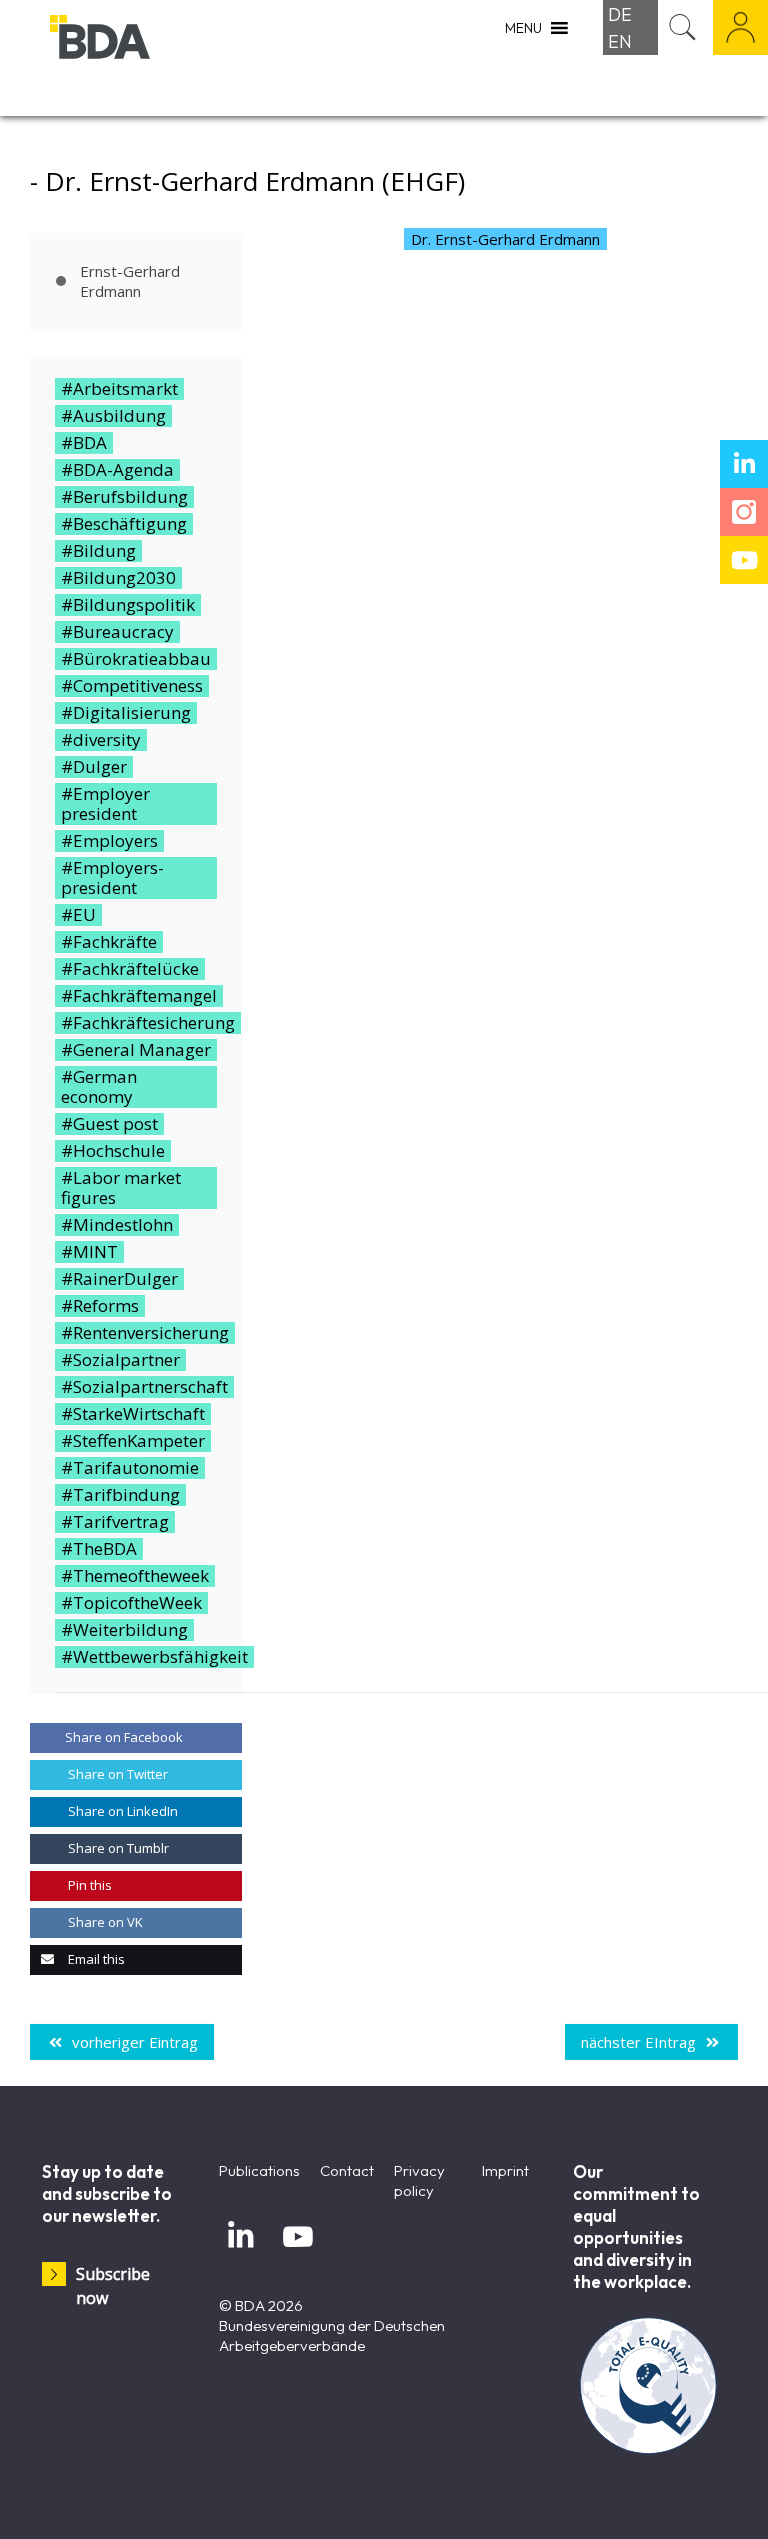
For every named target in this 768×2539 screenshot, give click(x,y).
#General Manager (136, 1050)
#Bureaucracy (117, 632)
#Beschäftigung (124, 524)
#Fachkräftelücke (130, 969)
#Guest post (109, 1124)
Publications (259, 2170)
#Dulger (94, 767)
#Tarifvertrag (115, 1522)
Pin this (88, 1885)
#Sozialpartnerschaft (144, 1387)
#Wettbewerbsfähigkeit (154, 1657)
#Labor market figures (121, 1188)
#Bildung (98, 551)
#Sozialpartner (120, 1360)
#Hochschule (113, 1151)
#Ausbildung (113, 416)
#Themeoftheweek (135, 1576)
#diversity (101, 740)
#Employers (109, 841)
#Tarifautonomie (130, 1468)
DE (620, 14)
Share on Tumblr (117, 1848)
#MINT (89, 1252)
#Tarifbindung (120, 1495)
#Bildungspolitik (128, 605)
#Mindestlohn (117, 1225)
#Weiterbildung (124, 1630)
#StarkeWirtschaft (133, 1414)
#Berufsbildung (124, 497)
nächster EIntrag (638, 2042)
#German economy (99, 1087)
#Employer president (105, 804)
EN (620, 41)
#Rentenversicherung (145, 1333)
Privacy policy (419, 2180)
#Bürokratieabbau (136, 659)
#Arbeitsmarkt (119, 389)
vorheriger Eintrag (135, 2042)
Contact (347, 2170)
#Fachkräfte (109, 942)
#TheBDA (99, 1549)
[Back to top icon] (672, 2498)
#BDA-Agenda (117, 470)
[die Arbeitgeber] (150, 57)
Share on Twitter (116, 1774)
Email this (95, 1959)
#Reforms (100, 1306)
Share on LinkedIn (121, 1811)
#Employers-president (112, 878)
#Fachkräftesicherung (148, 1023)
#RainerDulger (119, 1279)
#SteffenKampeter (133, 1441)
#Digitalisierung (126, 713)
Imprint (505, 2170)
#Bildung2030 (118, 578)
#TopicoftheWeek (131, 1603)
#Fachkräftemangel (139, 996)
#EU (78, 915)
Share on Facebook (124, 1737)
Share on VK (104, 1922)
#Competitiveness (132, 686)
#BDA (84, 443)
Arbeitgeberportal (740, 27)
